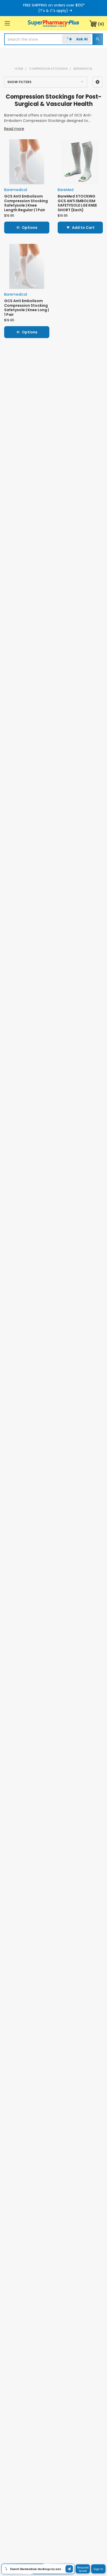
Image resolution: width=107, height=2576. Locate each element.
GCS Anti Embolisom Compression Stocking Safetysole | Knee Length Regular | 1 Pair (26, 203)
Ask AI (82, 39)
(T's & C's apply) (53, 11)
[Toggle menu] (7, 23)
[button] (98, 82)
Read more (14, 129)
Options (30, 228)
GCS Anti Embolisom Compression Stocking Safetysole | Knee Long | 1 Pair (26, 308)
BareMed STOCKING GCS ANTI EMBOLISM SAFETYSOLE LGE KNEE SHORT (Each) (77, 203)
